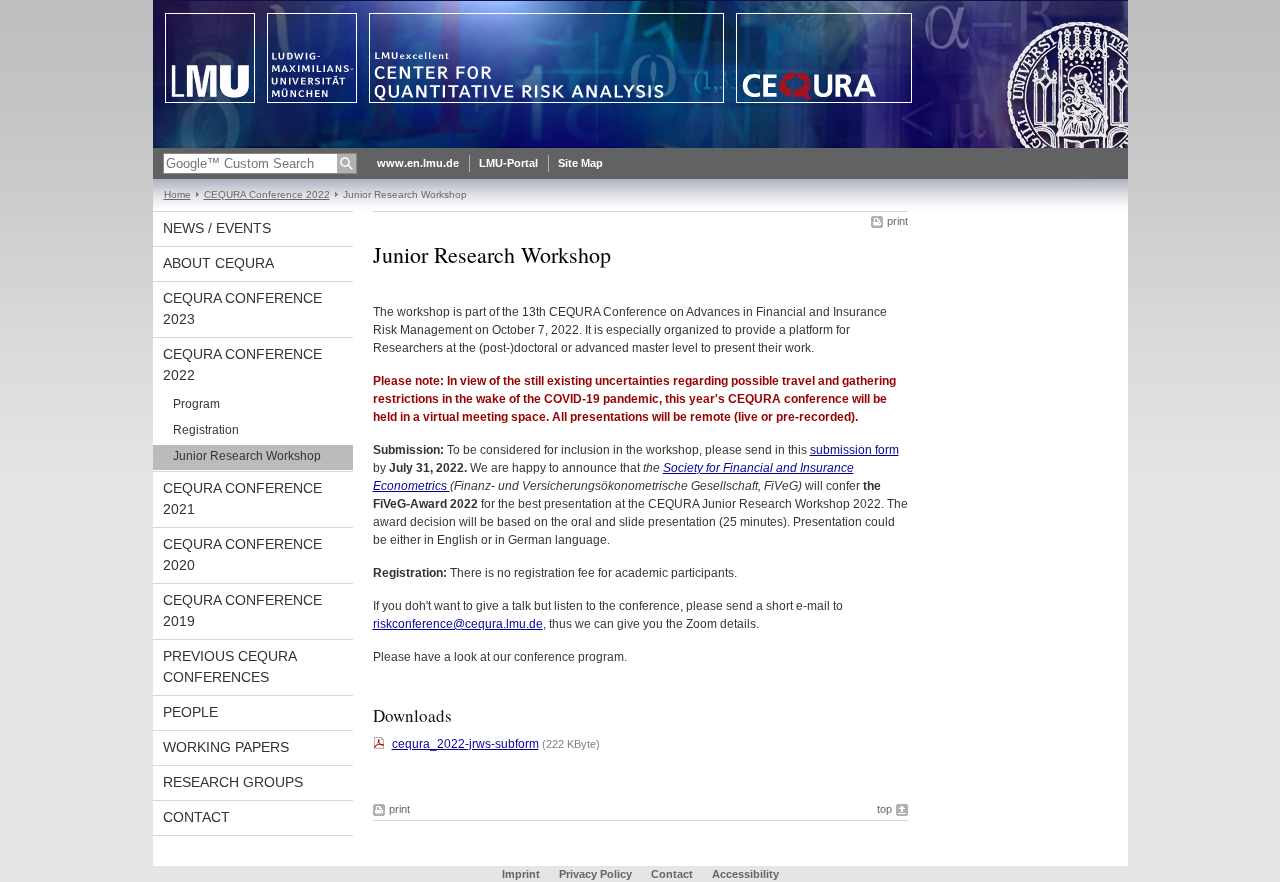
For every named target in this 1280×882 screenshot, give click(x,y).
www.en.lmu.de (418, 163)
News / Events (217, 228)
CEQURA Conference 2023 (242, 308)
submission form (854, 450)
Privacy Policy (595, 874)
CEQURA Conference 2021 (242, 498)
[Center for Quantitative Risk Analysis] (640, 144)
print (897, 221)
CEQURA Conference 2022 (267, 194)
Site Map (580, 163)
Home (177, 194)
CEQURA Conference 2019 (242, 610)
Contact (196, 817)
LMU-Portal (508, 163)
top (884, 809)
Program (196, 404)
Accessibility (745, 874)
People (190, 712)
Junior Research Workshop (247, 456)
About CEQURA (218, 263)
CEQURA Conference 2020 (242, 554)
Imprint (521, 874)
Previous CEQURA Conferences (230, 666)
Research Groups (233, 782)
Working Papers (226, 747)
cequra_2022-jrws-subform (465, 744)
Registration (206, 430)
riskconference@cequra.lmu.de (458, 624)
